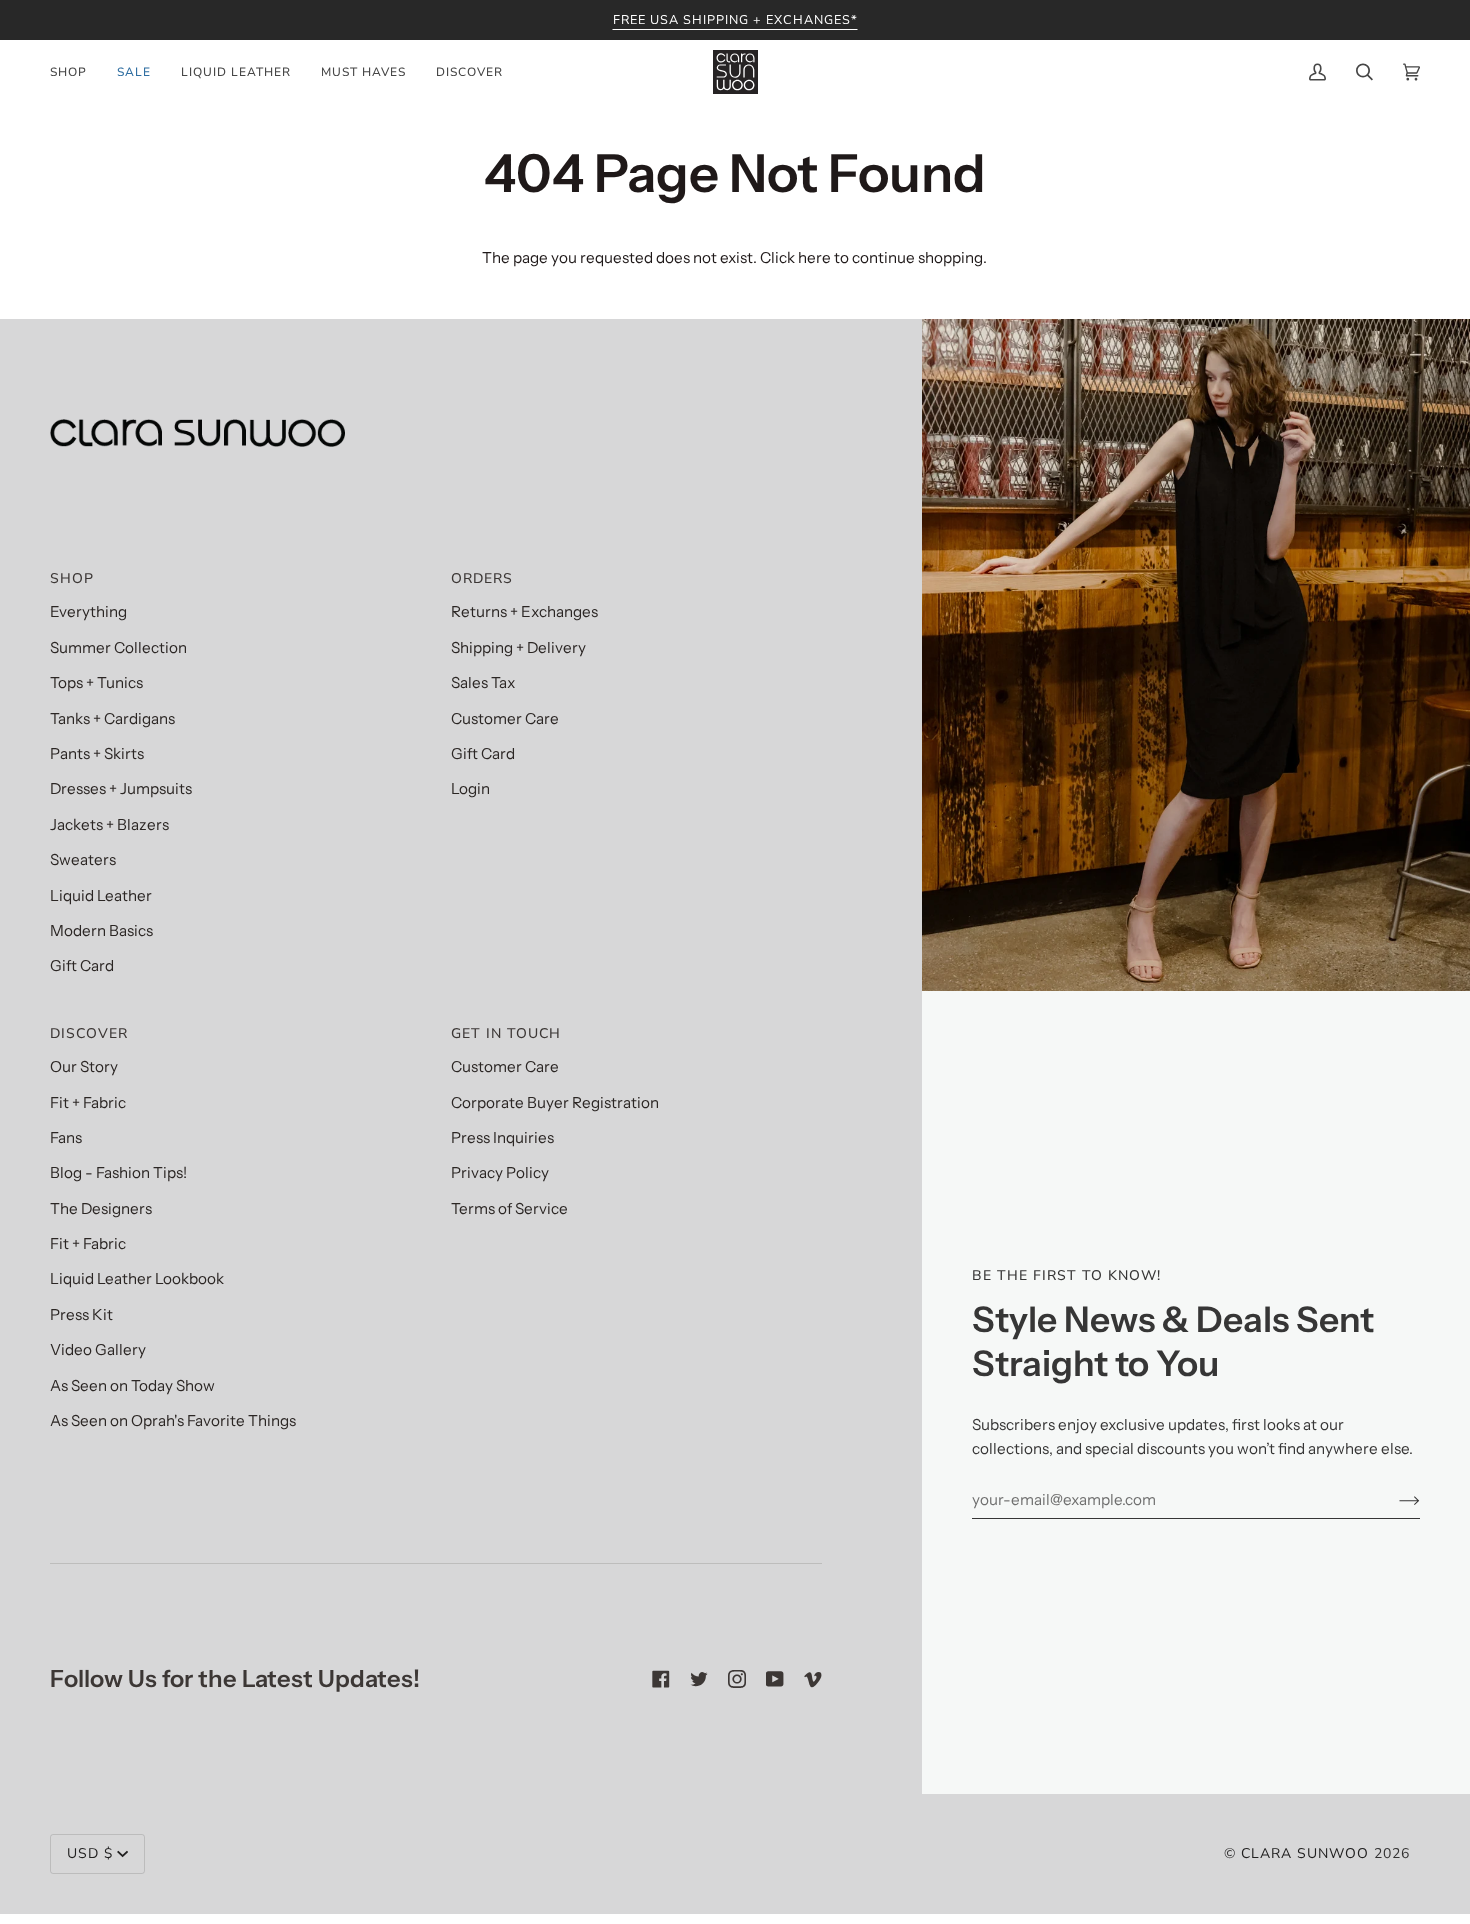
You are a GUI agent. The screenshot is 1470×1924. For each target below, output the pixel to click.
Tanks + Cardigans (112, 718)
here (814, 257)
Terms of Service (509, 1208)
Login (470, 788)
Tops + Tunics (96, 682)
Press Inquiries (502, 1137)
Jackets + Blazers (109, 824)
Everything (88, 611)
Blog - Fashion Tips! (118, 1172)
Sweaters (83, 859)
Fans (66, 1137)
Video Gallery (98, 1349)
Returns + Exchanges (524, 611)
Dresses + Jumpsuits (121, 788)
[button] (76, 72)
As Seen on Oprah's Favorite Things (173, 1420)
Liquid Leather (101, 895)
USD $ (90, 1853)
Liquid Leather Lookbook (137, 1278)
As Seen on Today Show (132, 1385)
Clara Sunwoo (1305, 1853)
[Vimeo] (813, 1679)
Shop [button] (72, 578)
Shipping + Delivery (518, 647)
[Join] (1393, 1500)
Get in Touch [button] (506, 1033)
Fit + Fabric (88, 1102)
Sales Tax (483, 682)
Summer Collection (118, 647)
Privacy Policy (500, 1172)
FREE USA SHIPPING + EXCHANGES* (735, 19)
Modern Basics (101, 930)
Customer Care (505, 718)
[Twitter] (699, 1679)
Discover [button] (89, 1033)
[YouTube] (775, 1679)
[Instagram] (737, 1679)
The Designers (101, 1208)
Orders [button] (482, 578)
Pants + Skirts (97, 753)
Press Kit (81, 1314)
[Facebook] (661, 1679)
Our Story (84, 1066)
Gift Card (82, 965)
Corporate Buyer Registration (555, 1102)
